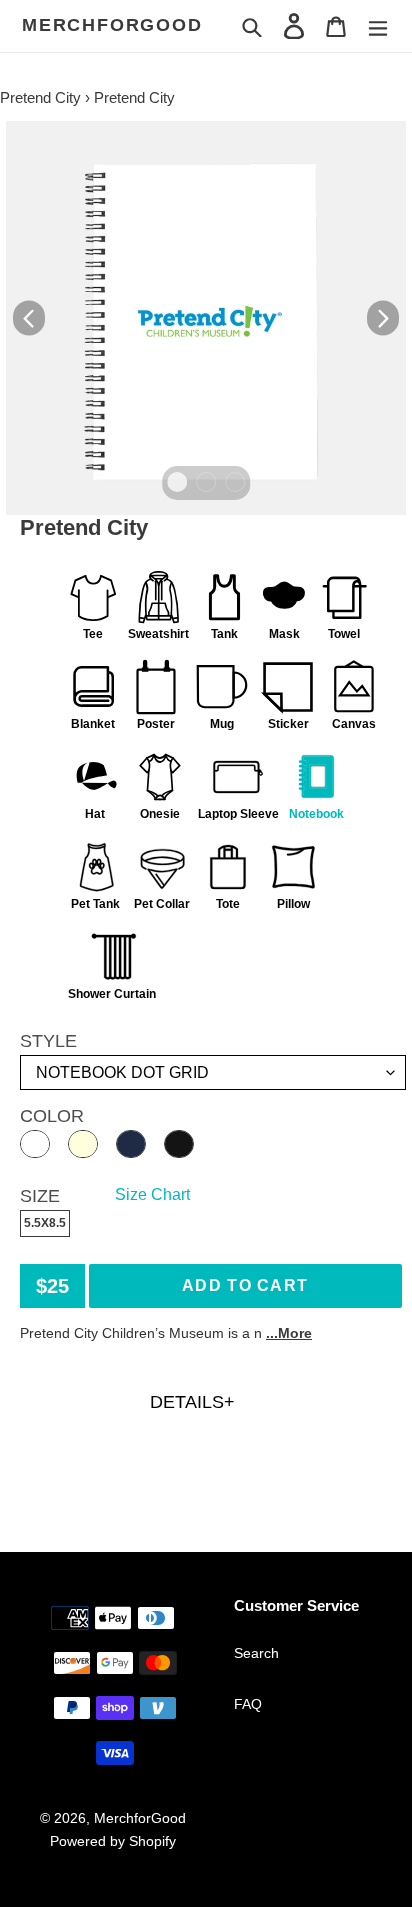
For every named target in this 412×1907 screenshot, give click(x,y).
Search (256, 1653)
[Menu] (378, 25)
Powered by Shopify (113, 1841)
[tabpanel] (206, 318)
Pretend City (40, 97)
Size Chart (152, 1194)
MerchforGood (112, 25)
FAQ (248, 1704)
